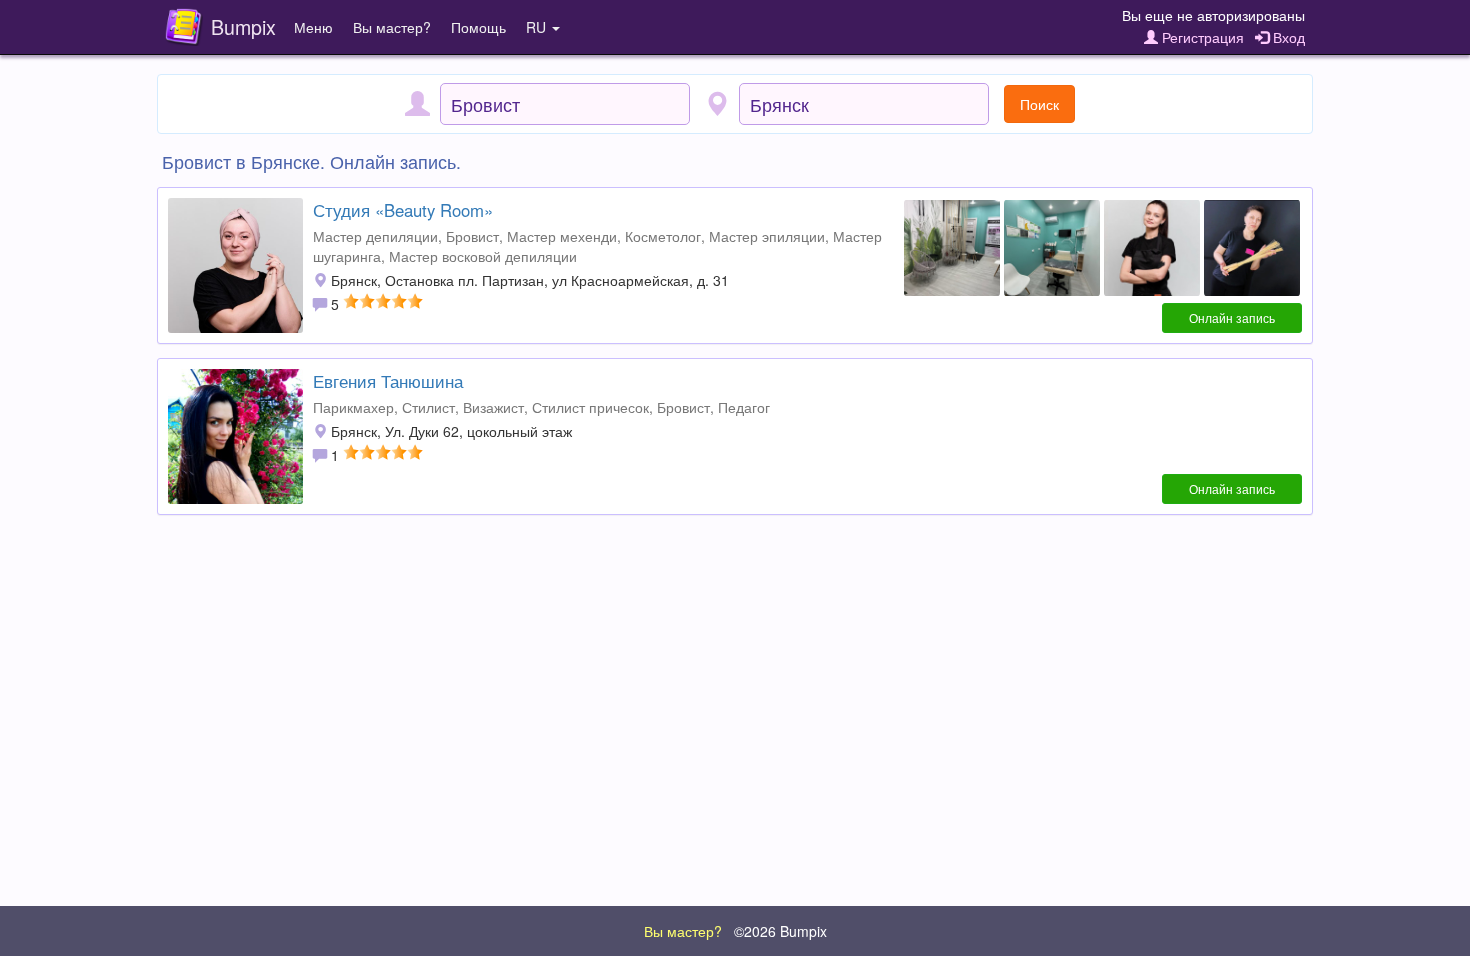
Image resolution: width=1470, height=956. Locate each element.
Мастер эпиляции (767, 236)
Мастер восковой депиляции (483, 256)
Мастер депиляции (375, 236)
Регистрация (1201, 37)
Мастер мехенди (562, 236)
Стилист (428, 407)
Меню (313, 27)
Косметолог (663, 236)
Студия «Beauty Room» (403, 210)
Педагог (744, 407)
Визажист (493, 407)
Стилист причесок (590, 407)
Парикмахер (353, 407)
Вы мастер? (392, 27)
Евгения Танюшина (388, 381)
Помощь (478, 27)
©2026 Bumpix (780, 931)
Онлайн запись (1232, 317)
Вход (1287, 37)
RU (538, 27)
